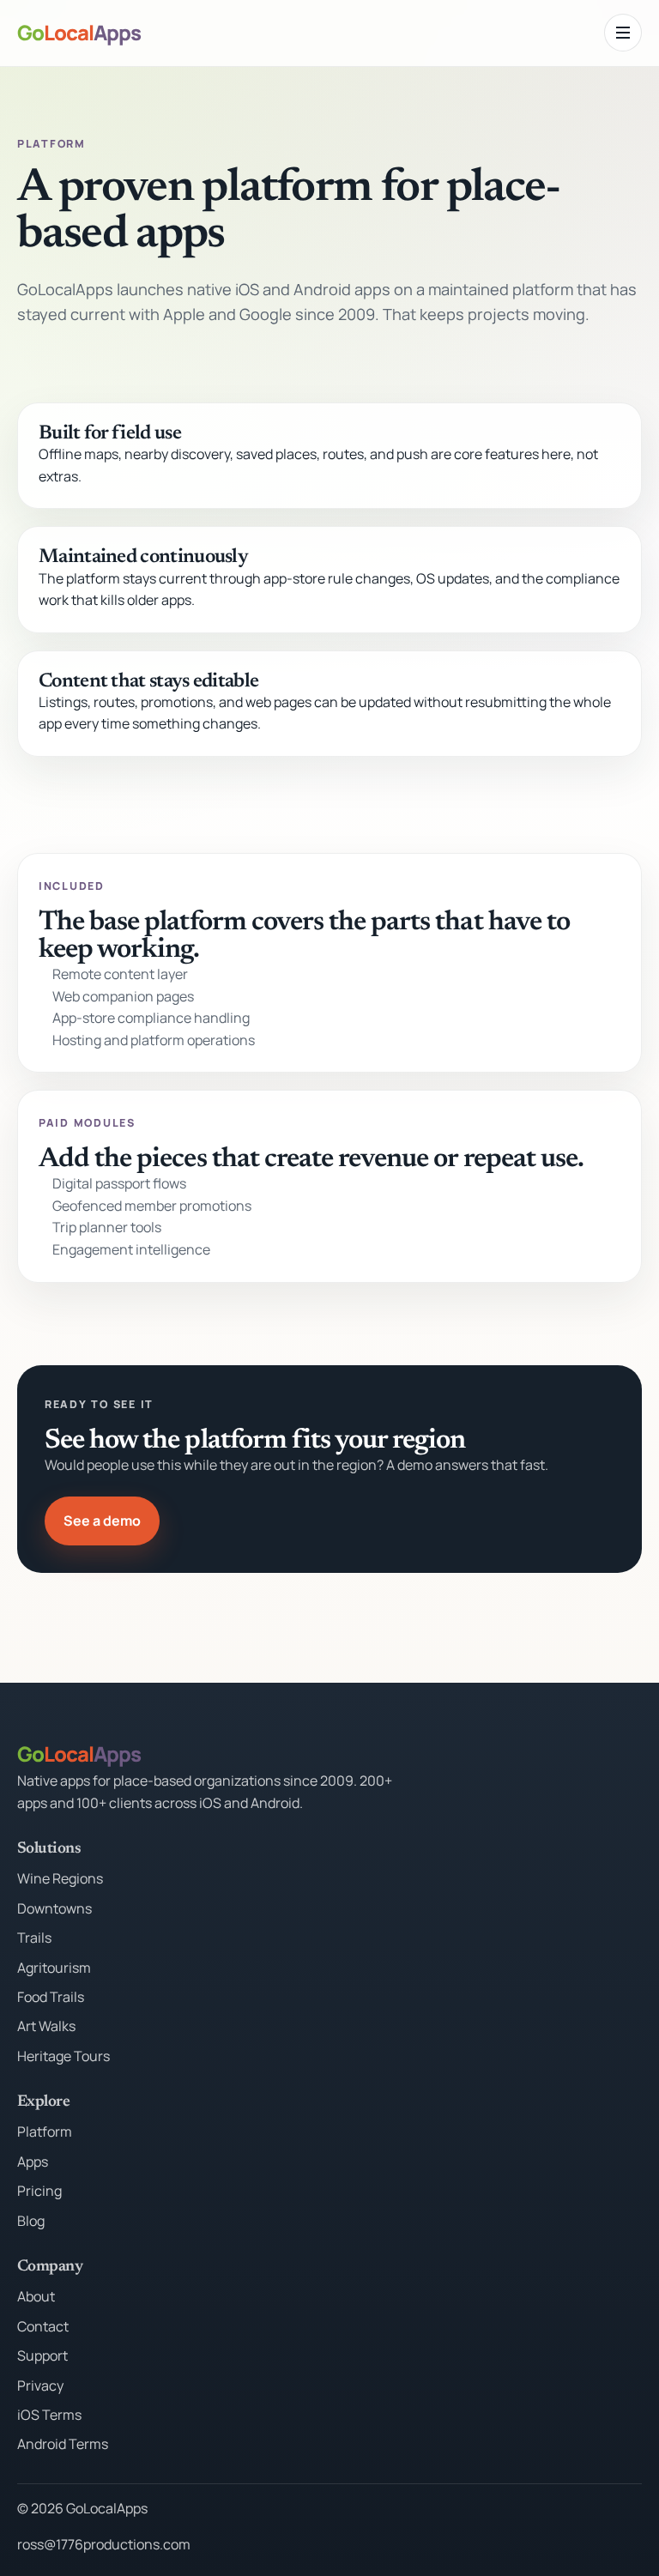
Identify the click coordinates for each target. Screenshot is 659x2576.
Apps (33, 2162)
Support (42, 2355)
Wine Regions (60, 1878)
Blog (31, 2221)
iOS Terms (49, 2415)
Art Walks (46, 2026)
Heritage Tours (63, 2056)
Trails (34, 1938)
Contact (43, 2326)
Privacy (40, 2386)
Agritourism (54, 1968)
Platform (45, 2132)
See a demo (102, 1521)
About (36, 2296)
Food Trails (51, 1997)
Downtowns (54, 1908)
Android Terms (63, 2444)
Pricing (39, 2191)
